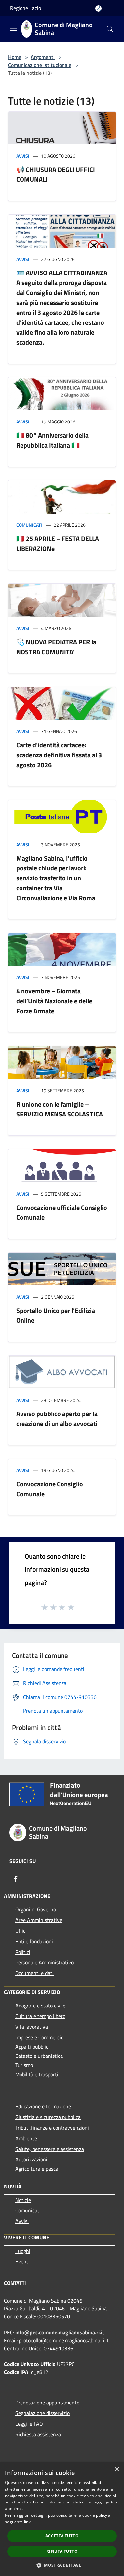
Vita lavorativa (32, 2027)
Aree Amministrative (39, 1920)
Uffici (21, 1931)
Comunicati (29, 525)
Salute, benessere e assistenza (50, 2149)
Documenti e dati (34, 1973)
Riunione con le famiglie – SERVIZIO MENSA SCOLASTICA (60, 1109)
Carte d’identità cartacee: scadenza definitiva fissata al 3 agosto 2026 (59, 755)
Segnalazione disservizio (42, 2413)
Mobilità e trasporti (37, 2074)
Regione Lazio (25, 8)
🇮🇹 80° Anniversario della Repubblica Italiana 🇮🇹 (52, 440)
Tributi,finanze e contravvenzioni (52, 2128)
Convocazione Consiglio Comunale (50, 1489)
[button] (62, 2565)
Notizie (23, 2200)
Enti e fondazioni (34, 1941)
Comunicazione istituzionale (40, 65)
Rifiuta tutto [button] (62, 2551)
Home (15, 57)
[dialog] (62, 2519)
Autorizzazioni (31, 2159)
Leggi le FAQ (29, 2424)
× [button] (117, 2470)
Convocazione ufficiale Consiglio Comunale (62, 1212)
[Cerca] (110, 29)
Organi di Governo (36, 1909)
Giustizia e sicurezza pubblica (48, 2117)
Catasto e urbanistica (39, 2056)
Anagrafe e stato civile (40, 2006)
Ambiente (26, 2138)
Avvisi (23, 156)
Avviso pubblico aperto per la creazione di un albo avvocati (57, 1419)
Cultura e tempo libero (40, 2016)
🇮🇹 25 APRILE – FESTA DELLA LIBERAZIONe (58, 544)
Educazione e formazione (43, 2106)
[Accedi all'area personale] (98, 8)
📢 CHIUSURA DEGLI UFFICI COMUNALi (56, 174)
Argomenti (43, 57)
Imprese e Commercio (39, 2037)
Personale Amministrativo (44, 1962)
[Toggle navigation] (13, 28)
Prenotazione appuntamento (47, 2403)
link (27, 2522)
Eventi (22, 2261)
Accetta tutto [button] (62, 2536)
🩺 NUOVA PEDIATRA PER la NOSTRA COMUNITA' (56, 647)
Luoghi (23, 2251)
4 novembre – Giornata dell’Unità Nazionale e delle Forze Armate (54, 1001)
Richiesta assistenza (38, 2434)
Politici (23, 1952)
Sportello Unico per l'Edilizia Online (56, 1315)
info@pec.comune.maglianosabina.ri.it (60, 2332)
